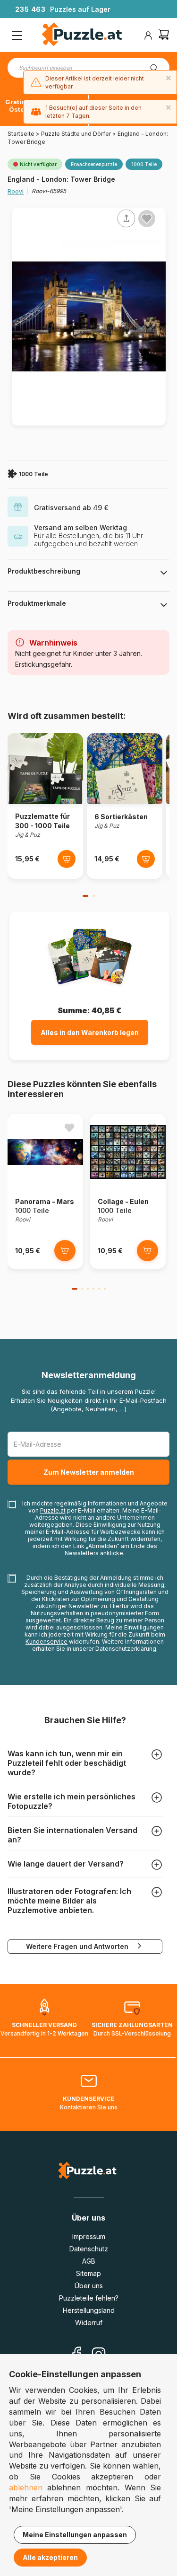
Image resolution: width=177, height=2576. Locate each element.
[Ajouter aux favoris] (147, 219)
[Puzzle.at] (82, 35)
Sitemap (88, 2273)
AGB (89, 2261)
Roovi (16, 191)
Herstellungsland (89, 2310)
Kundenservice (46, 1642)
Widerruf (89, 2323)
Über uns (89, 2286)
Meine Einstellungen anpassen (75, 2535)
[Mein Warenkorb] (164, 36)
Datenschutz (89, 2249)
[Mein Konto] (148, 35)
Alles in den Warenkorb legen (90, 1032)
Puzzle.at (53, 1510)
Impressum (89, 2236)
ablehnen (26, 2487)
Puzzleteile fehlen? (89, 2298)
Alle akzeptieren (50, 2557)
